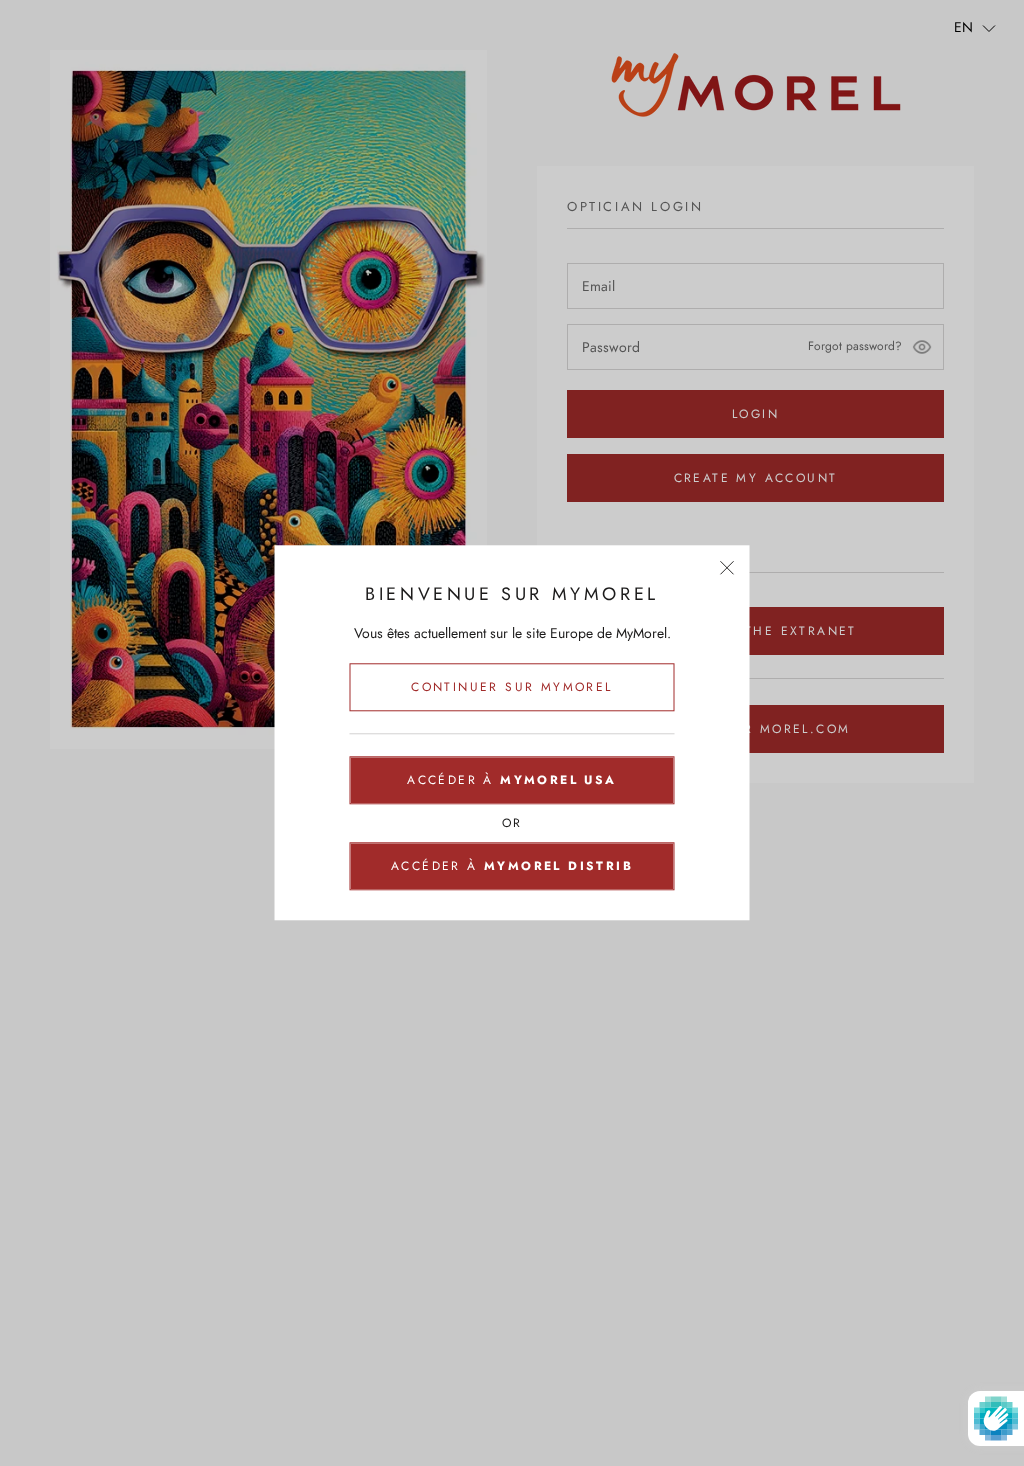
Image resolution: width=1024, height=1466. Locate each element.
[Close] (727, 567)
